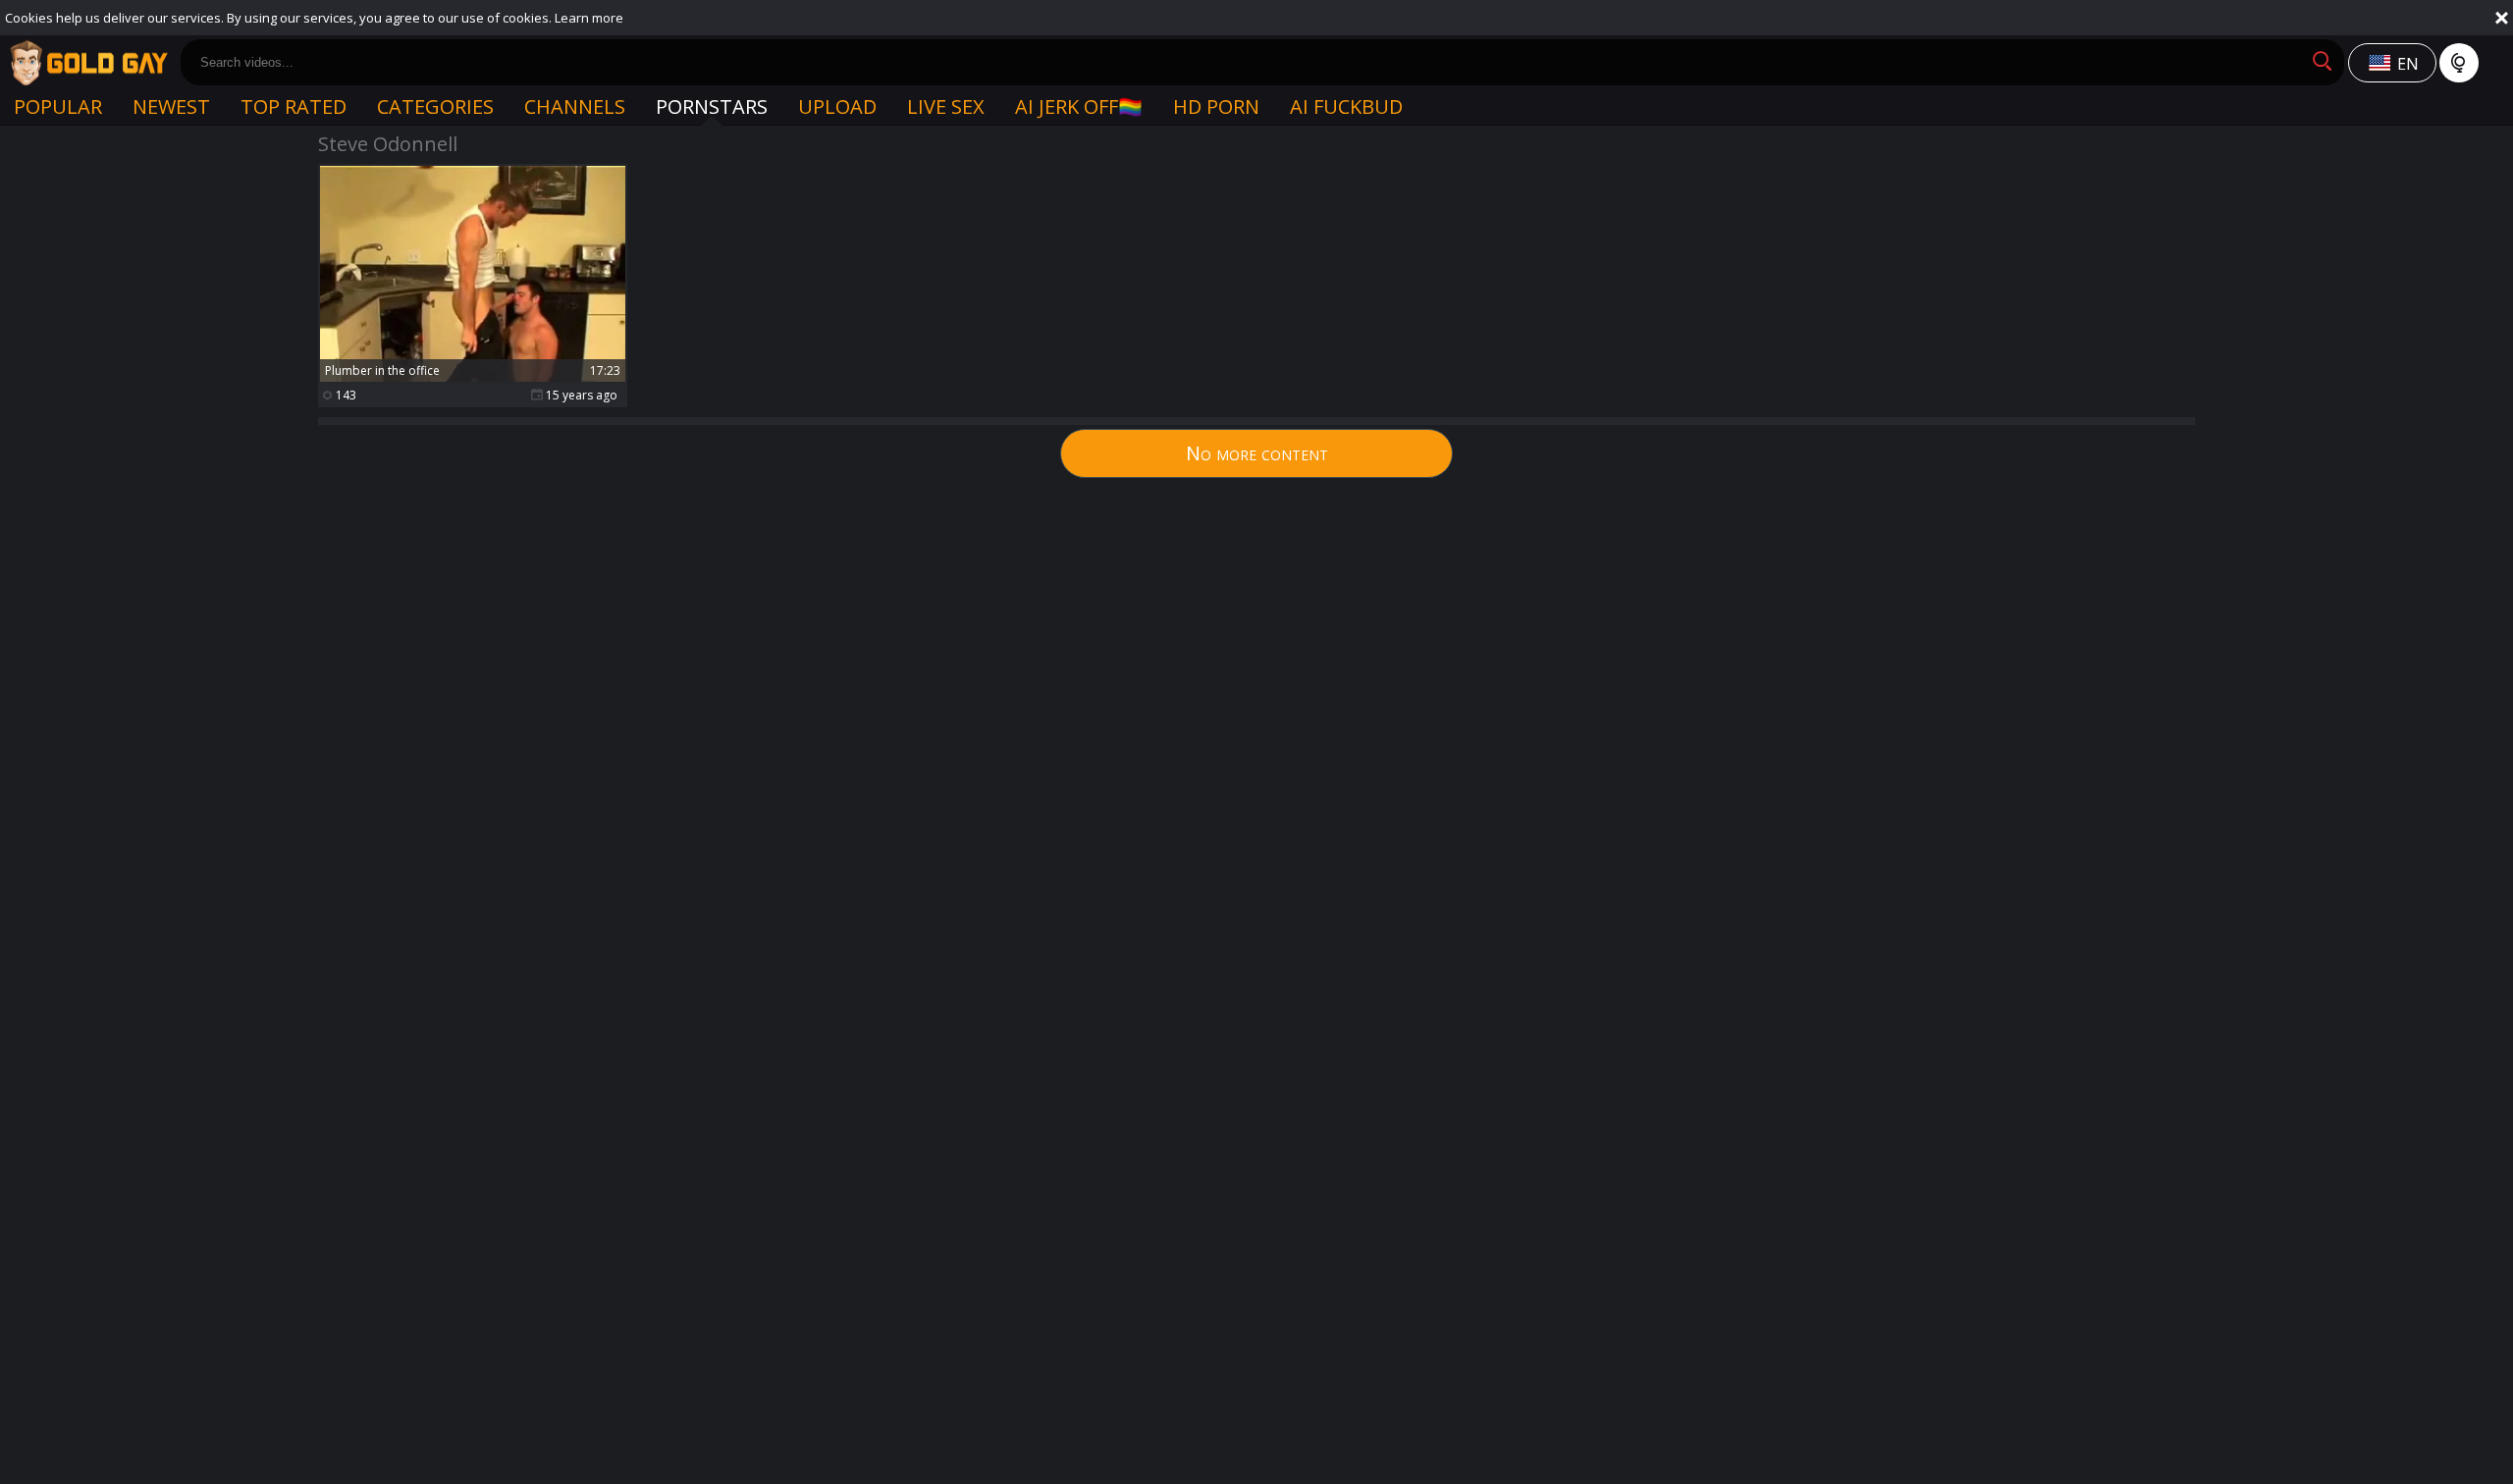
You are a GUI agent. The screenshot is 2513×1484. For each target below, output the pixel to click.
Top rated (294, 106)
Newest (171, 106)
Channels (575, 106)
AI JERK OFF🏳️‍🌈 (1079, 106)
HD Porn (1216, 106)
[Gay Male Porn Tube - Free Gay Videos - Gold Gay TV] (88, 63)
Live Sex (946, 106)
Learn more (589, 18)
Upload (837, 106)
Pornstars (712, 106)
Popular (58, 106)
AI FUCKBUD (1346, 106)
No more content (1257, 453)
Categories (435, 106)
